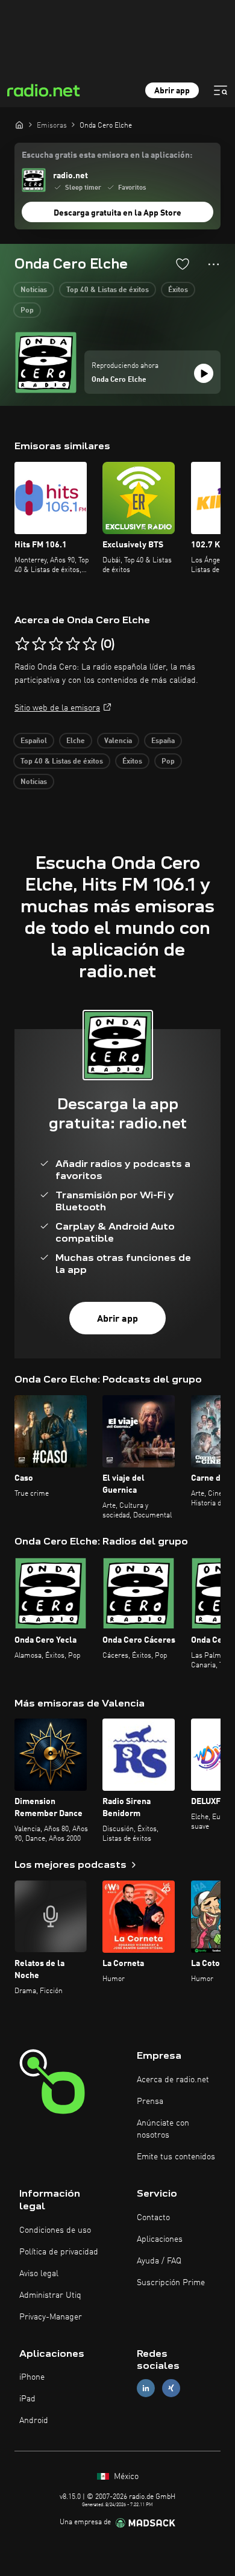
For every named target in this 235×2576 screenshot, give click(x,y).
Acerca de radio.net (173, 2080)
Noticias (34, 290)
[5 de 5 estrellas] (90, 644)
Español (34, 741)
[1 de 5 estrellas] (22, 644)
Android (34, 2421)
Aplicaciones (160, 2239)
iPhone (32, 2377)
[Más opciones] (214, 264)
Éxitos (178, 290)
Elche (76, 741)
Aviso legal (39, 2274)
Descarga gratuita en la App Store (117, 213)
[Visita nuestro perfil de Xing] (171, 2388)
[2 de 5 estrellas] (39, 644)
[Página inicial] (19, 125)
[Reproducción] (204, 373)
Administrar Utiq (50, 2295)
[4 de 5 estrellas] (73, 644)
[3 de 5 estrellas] (56, 644)
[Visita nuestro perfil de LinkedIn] (146, 2388)
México (125, 2477)
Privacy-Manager (51, 2317)
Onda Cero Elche (119, 380)
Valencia (118, 741)
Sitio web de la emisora (57, 708)
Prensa (150, 2102)
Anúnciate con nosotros (163, 2129)
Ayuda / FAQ (159, 2261)
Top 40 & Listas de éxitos (108, 290)
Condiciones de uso (55, 2230)
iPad (27, 2399)
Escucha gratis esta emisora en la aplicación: (107, 155)
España (163, 741)
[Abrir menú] (221, 90)
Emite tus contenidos (176, 2157)
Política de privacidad (59, 2252)
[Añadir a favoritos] (183, 264)
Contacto (153, 2218)
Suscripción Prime (171, 2283)
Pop (27, 311)
